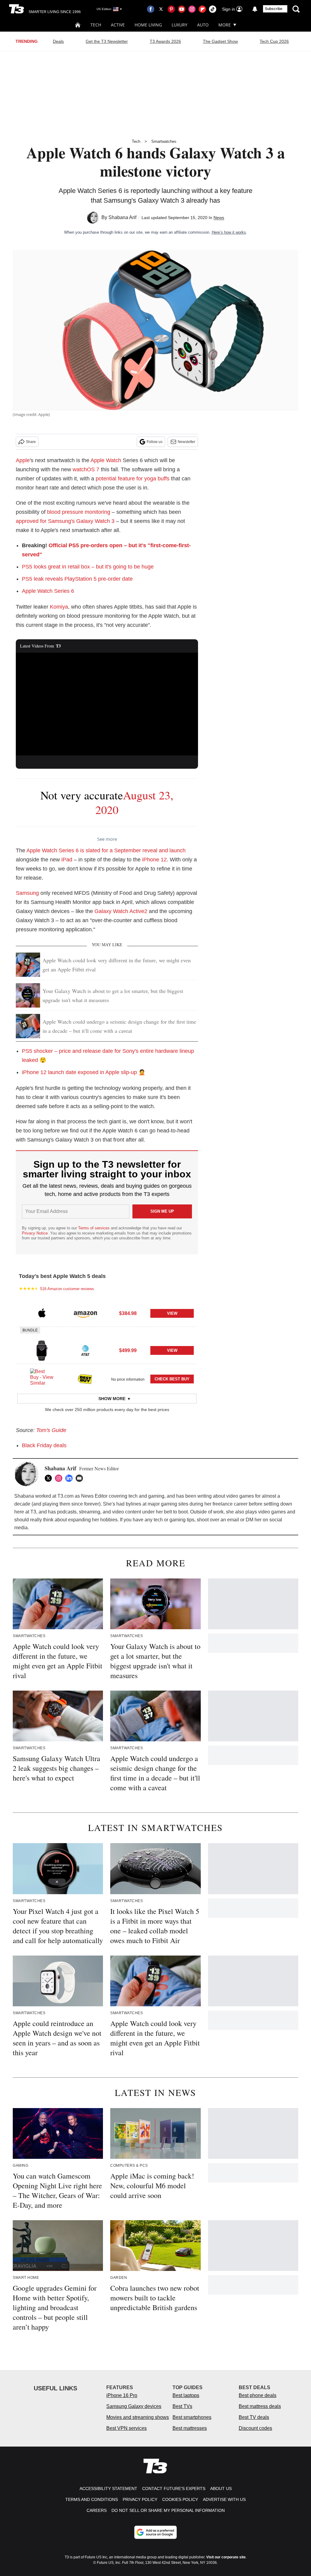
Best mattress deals (260, 2406)
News (219, 218)
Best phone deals (258, 2395)
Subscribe (274, 9)
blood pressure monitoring (79, 512)
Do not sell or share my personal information (168, 2510)
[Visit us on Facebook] (151, 9)
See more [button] (107, 839)
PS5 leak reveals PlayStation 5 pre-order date (77, 579)
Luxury (179, 25)
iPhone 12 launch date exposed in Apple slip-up (79, 1072)
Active (118, 25)
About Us (221, 2488)
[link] (42, 1314)
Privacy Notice (35, 1233)
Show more (112, 1399)
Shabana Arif (122, 217)
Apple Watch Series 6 (48, 591)
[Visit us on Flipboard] (202, 9)
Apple (23, 460)
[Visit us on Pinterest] (171, 9)
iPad (67, 860)
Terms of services (94, 1228)
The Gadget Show (220, 41)
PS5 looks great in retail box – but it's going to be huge (88, 567)
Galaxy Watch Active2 (121, 911)
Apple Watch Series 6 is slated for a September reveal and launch (106, 850)
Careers (97, 2510)
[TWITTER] (50, 1478)
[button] (107, 1313)
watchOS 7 (86, 469)
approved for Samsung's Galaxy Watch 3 (65, 521)
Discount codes (255, 2428)
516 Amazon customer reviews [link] (67, 1289)
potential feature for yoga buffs (133, 479)
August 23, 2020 (134, 802)
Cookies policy (180, 2499)
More (225, 25)
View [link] (172, 1313)
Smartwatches (164, 141)
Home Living (148, 25)
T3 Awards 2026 (165, 41)
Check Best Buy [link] (172, 1379)
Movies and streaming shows (138, 2417)
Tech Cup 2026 (274, 41)
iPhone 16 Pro (122, 2395)
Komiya (59, 607)
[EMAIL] (81, 1478)
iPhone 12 (154, 860)
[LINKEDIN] (70, 1478)
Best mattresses (190, 2428)
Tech (96, 25)
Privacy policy (140, 2499)
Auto (203, 25)
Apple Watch (106, 460)
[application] (107, 704)
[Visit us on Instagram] (192, 9)
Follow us (155, 442)
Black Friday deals (44, 1445)
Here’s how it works (229, 232)
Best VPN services (126, 2428)
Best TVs (182, 2406)
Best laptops (186, 2395)
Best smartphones (192, 2417)
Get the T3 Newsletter (107, 41)
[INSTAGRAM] (60, 1478)
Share (31, 442)
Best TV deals (254, 2417)
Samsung (27, 893)
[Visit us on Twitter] (161, 9)
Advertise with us (224, 2499)
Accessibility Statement (108, 2488)
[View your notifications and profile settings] (255, 9)
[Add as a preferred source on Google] (155, 2532)
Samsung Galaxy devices (134, 2406)
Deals (58, 41)
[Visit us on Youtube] (182, 9)
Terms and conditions (92, 2499)
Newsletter (186, 442)
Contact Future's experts (174, 2488)
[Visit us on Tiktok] (213, 9)
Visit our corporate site (226, 2557)
